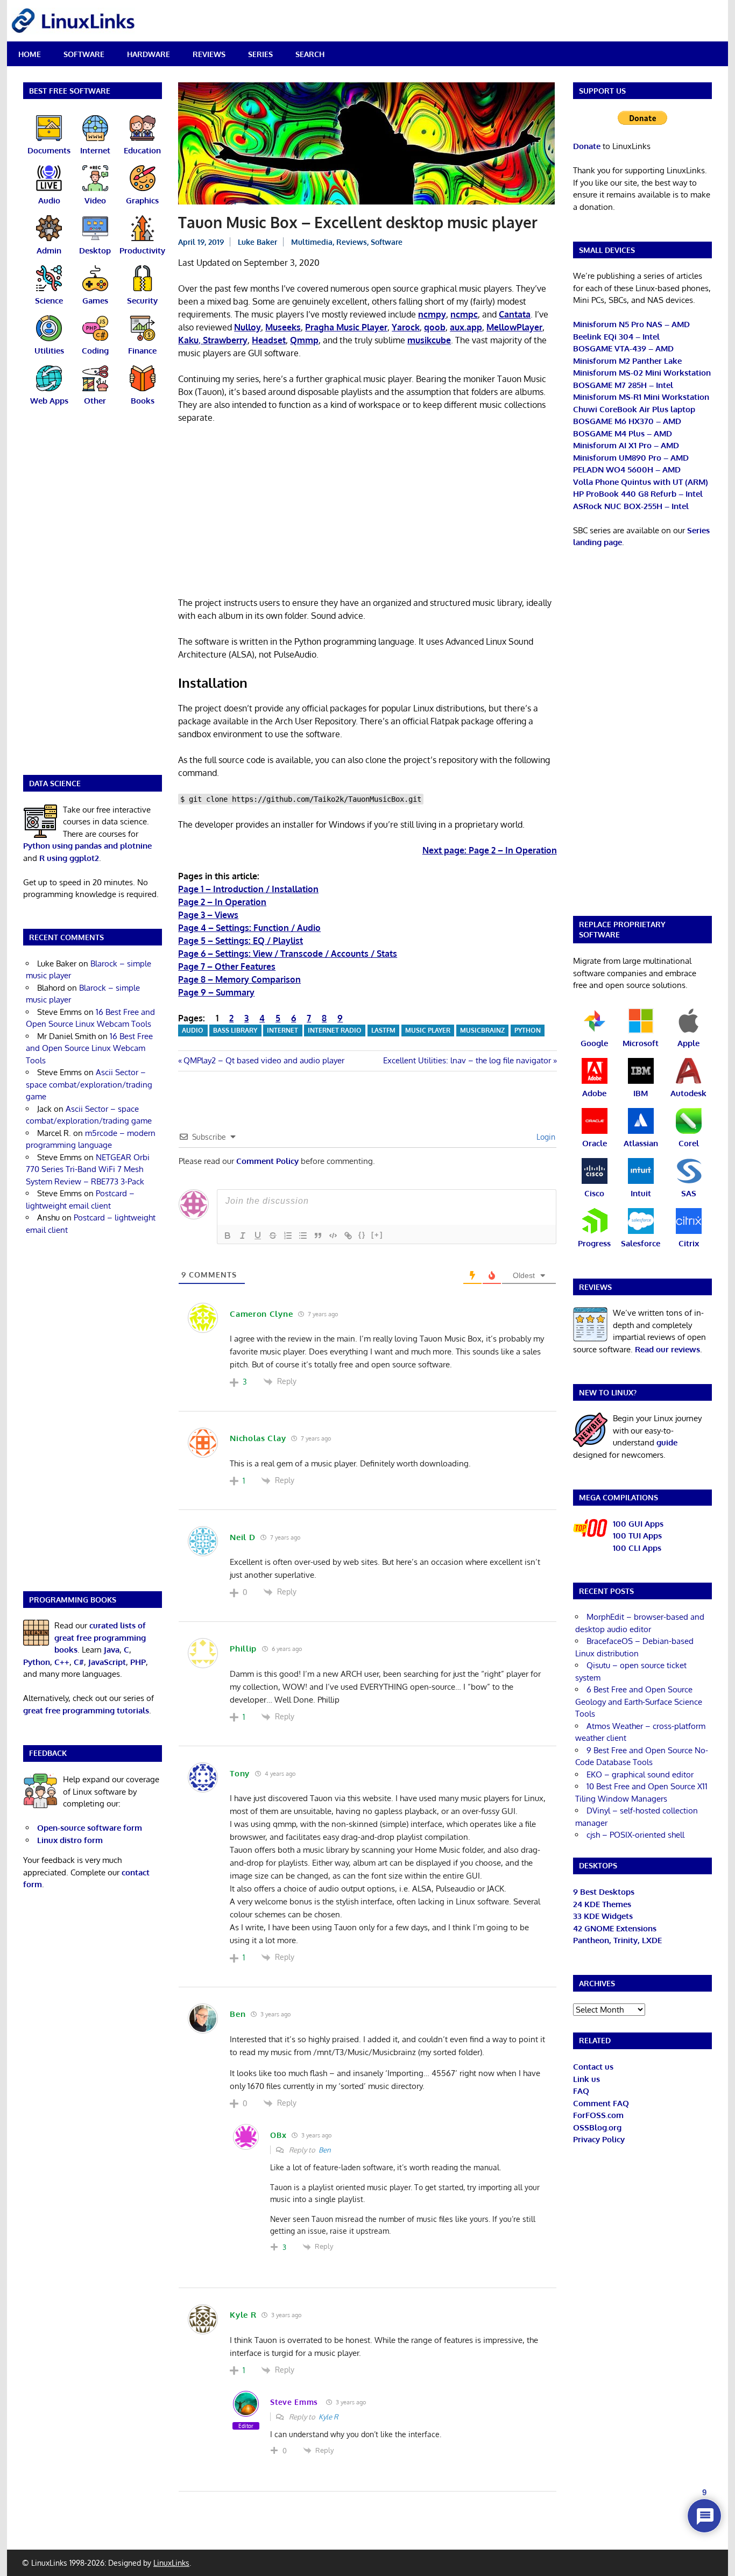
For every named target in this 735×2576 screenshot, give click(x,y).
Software (84, 54)
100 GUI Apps (638, 1524)
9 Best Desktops (604, 1892)
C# (79, 1662)
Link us (586, 2079)
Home (30, 54)
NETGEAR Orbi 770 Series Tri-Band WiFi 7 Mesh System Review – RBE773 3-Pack (88, 1169)
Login (545, 1137)
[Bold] (228, 1236)
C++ (62, 1662)
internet (282, 1030)
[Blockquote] (318, 1236)
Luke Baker (257, 242)
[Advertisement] (367, 512)
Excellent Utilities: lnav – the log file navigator (467, 1060)
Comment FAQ (601, 2103)
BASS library (235, 1030)
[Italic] (243, 1236)
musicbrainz (482, 1030)
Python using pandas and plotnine (87, 846)
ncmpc (464, 314)
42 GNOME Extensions (615, 1928)
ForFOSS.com (598, 2115)
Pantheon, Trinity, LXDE (617, 1940)
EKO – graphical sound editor (640, 1774)
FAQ (581, 2091)
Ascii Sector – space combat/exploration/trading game (89, 1084)
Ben (325, 2150)
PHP (138, 1662)
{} (362, 1235)
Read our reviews (667, 1349)
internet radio (335, 1030)
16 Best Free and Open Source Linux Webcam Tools (89, 1048)
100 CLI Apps (637, 1548)
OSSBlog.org (597, 2127)
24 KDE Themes (602, 1904)
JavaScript (107, 1662)
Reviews (209, 54)
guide (667, 1442)
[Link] (348, 1236)
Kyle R (328, 2417)
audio (193, 1030)
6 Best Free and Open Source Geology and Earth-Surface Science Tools (639, 1702)
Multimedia (312, 242)
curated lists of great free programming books (100, 1638)
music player (428, 1030)
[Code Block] (333, 1236)
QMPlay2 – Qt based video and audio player (264, 1060)
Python (528, 1030)
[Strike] (273, 1236)
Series (260, 54)
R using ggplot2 (69, 858)
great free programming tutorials (86, 1710)
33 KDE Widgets (603, 1916)
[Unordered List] (303, 1236)
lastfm (383, 1030)
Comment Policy (267, 1161)
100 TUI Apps (637, 1536)
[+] (377, 1235)
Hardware (149, 54)
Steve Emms (294, 2402)
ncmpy (432, 314)
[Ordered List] (288, 1236)
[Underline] (258, 1236)
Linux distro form (70, 1840)
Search (310, 54)
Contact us (593, 2067)
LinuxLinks (171, 2563)
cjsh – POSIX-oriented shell (635, 1835)
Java (112, 1650)
